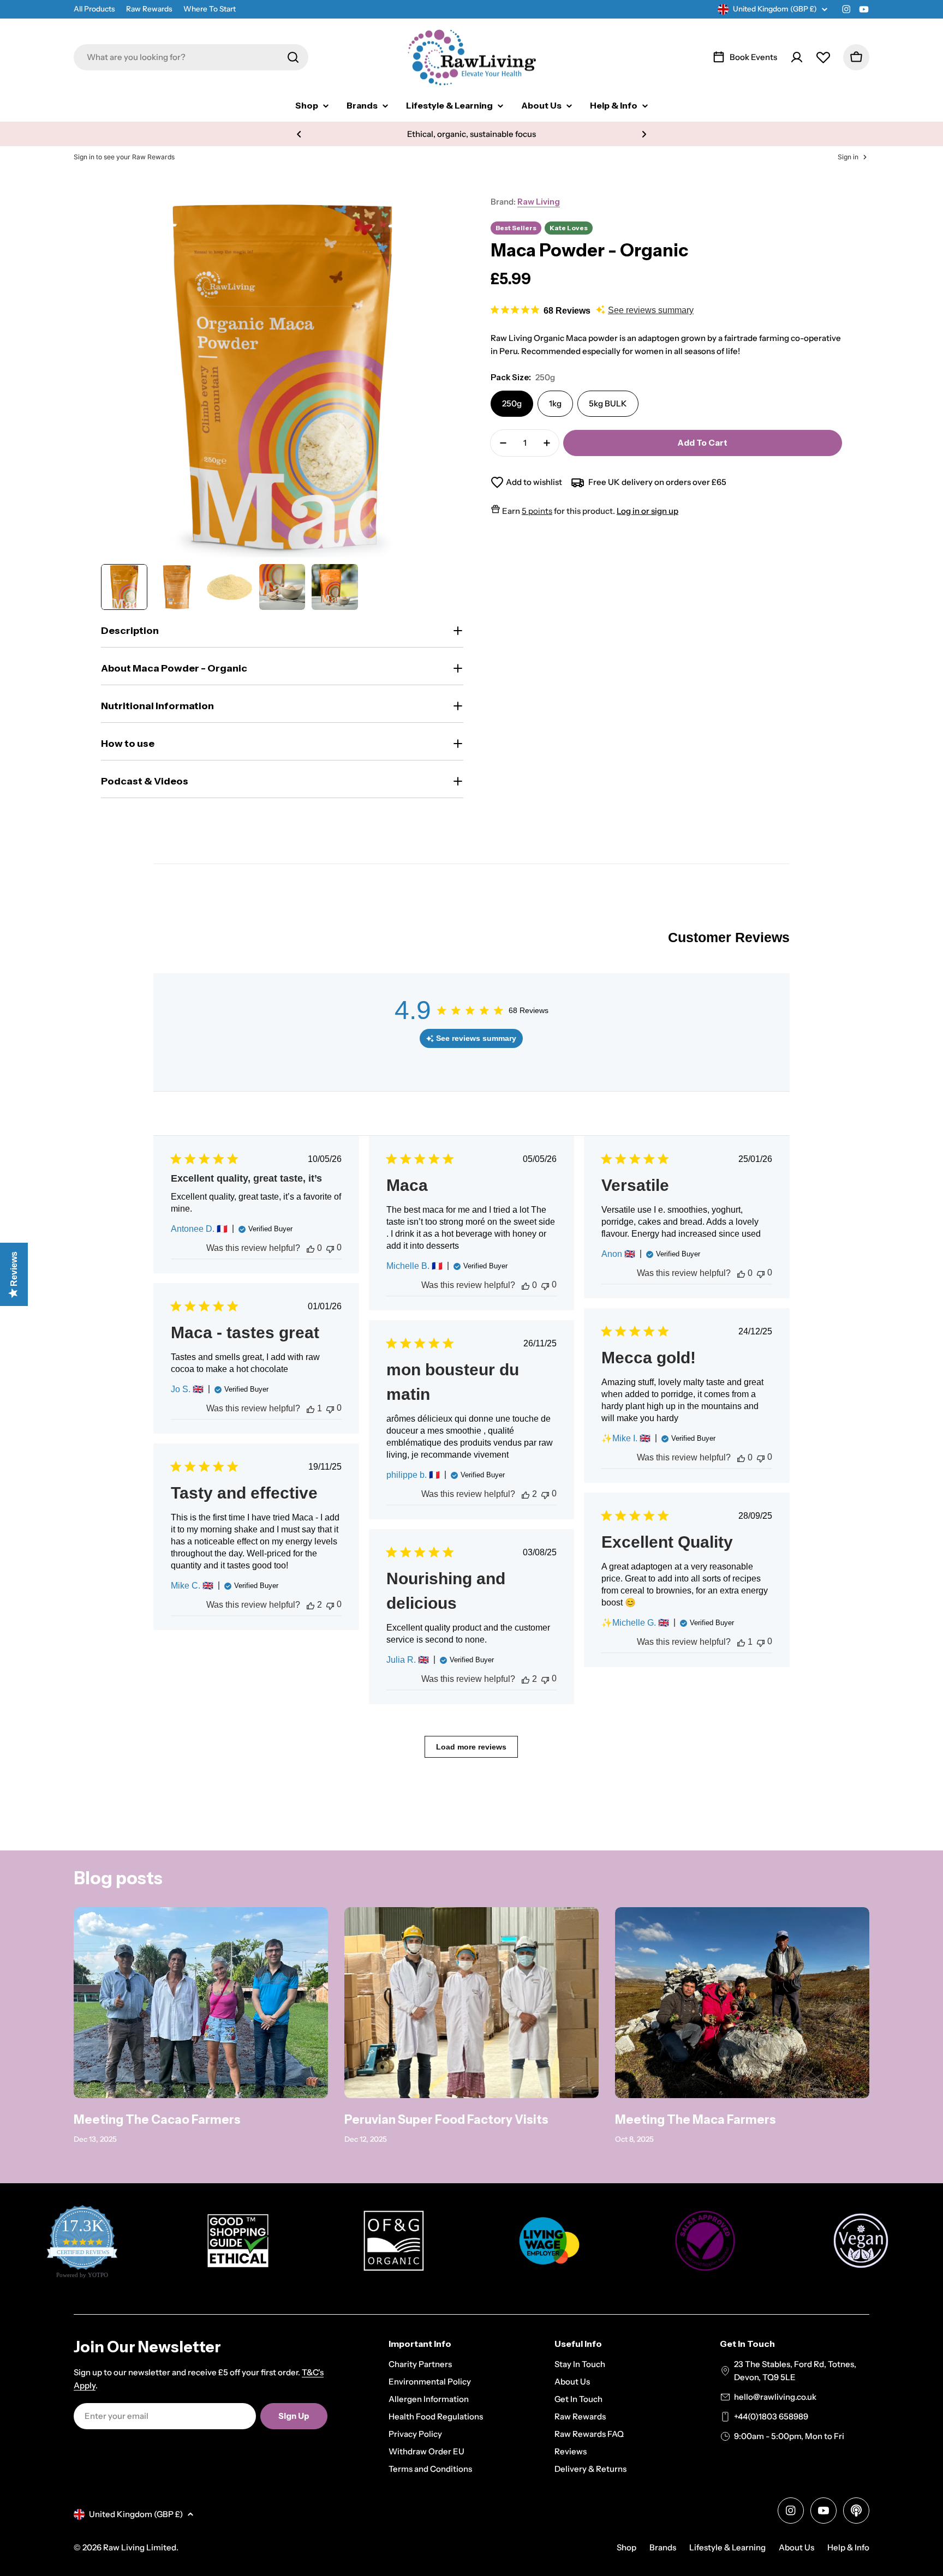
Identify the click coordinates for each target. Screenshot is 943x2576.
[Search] (293, 57)
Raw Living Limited (140, 2547)
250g (512, 403)
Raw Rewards (149, 9)
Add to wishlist (534, 482)
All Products (94, 9)
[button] (299, 134)
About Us (796, 2547)
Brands (663, 2547)
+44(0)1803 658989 (771, 2416)
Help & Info (848, 2547)
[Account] (797, 57)
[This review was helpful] (311, 1248)
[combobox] (191, 57)
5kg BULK (608, 403)
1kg (555, 403)
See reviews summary (651, 310)
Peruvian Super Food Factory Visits (446, 2120)
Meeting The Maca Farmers (696, 2120)
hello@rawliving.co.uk (775, 2397)
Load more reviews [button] (471, 1747)
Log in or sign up (647, 511)
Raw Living (539, 202)
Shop (626, 2547)
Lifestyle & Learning (727, 2547)
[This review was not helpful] (330, 1248)
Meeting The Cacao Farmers (157, 2120)
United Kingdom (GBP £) (775, 9)
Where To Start (210, 9)
